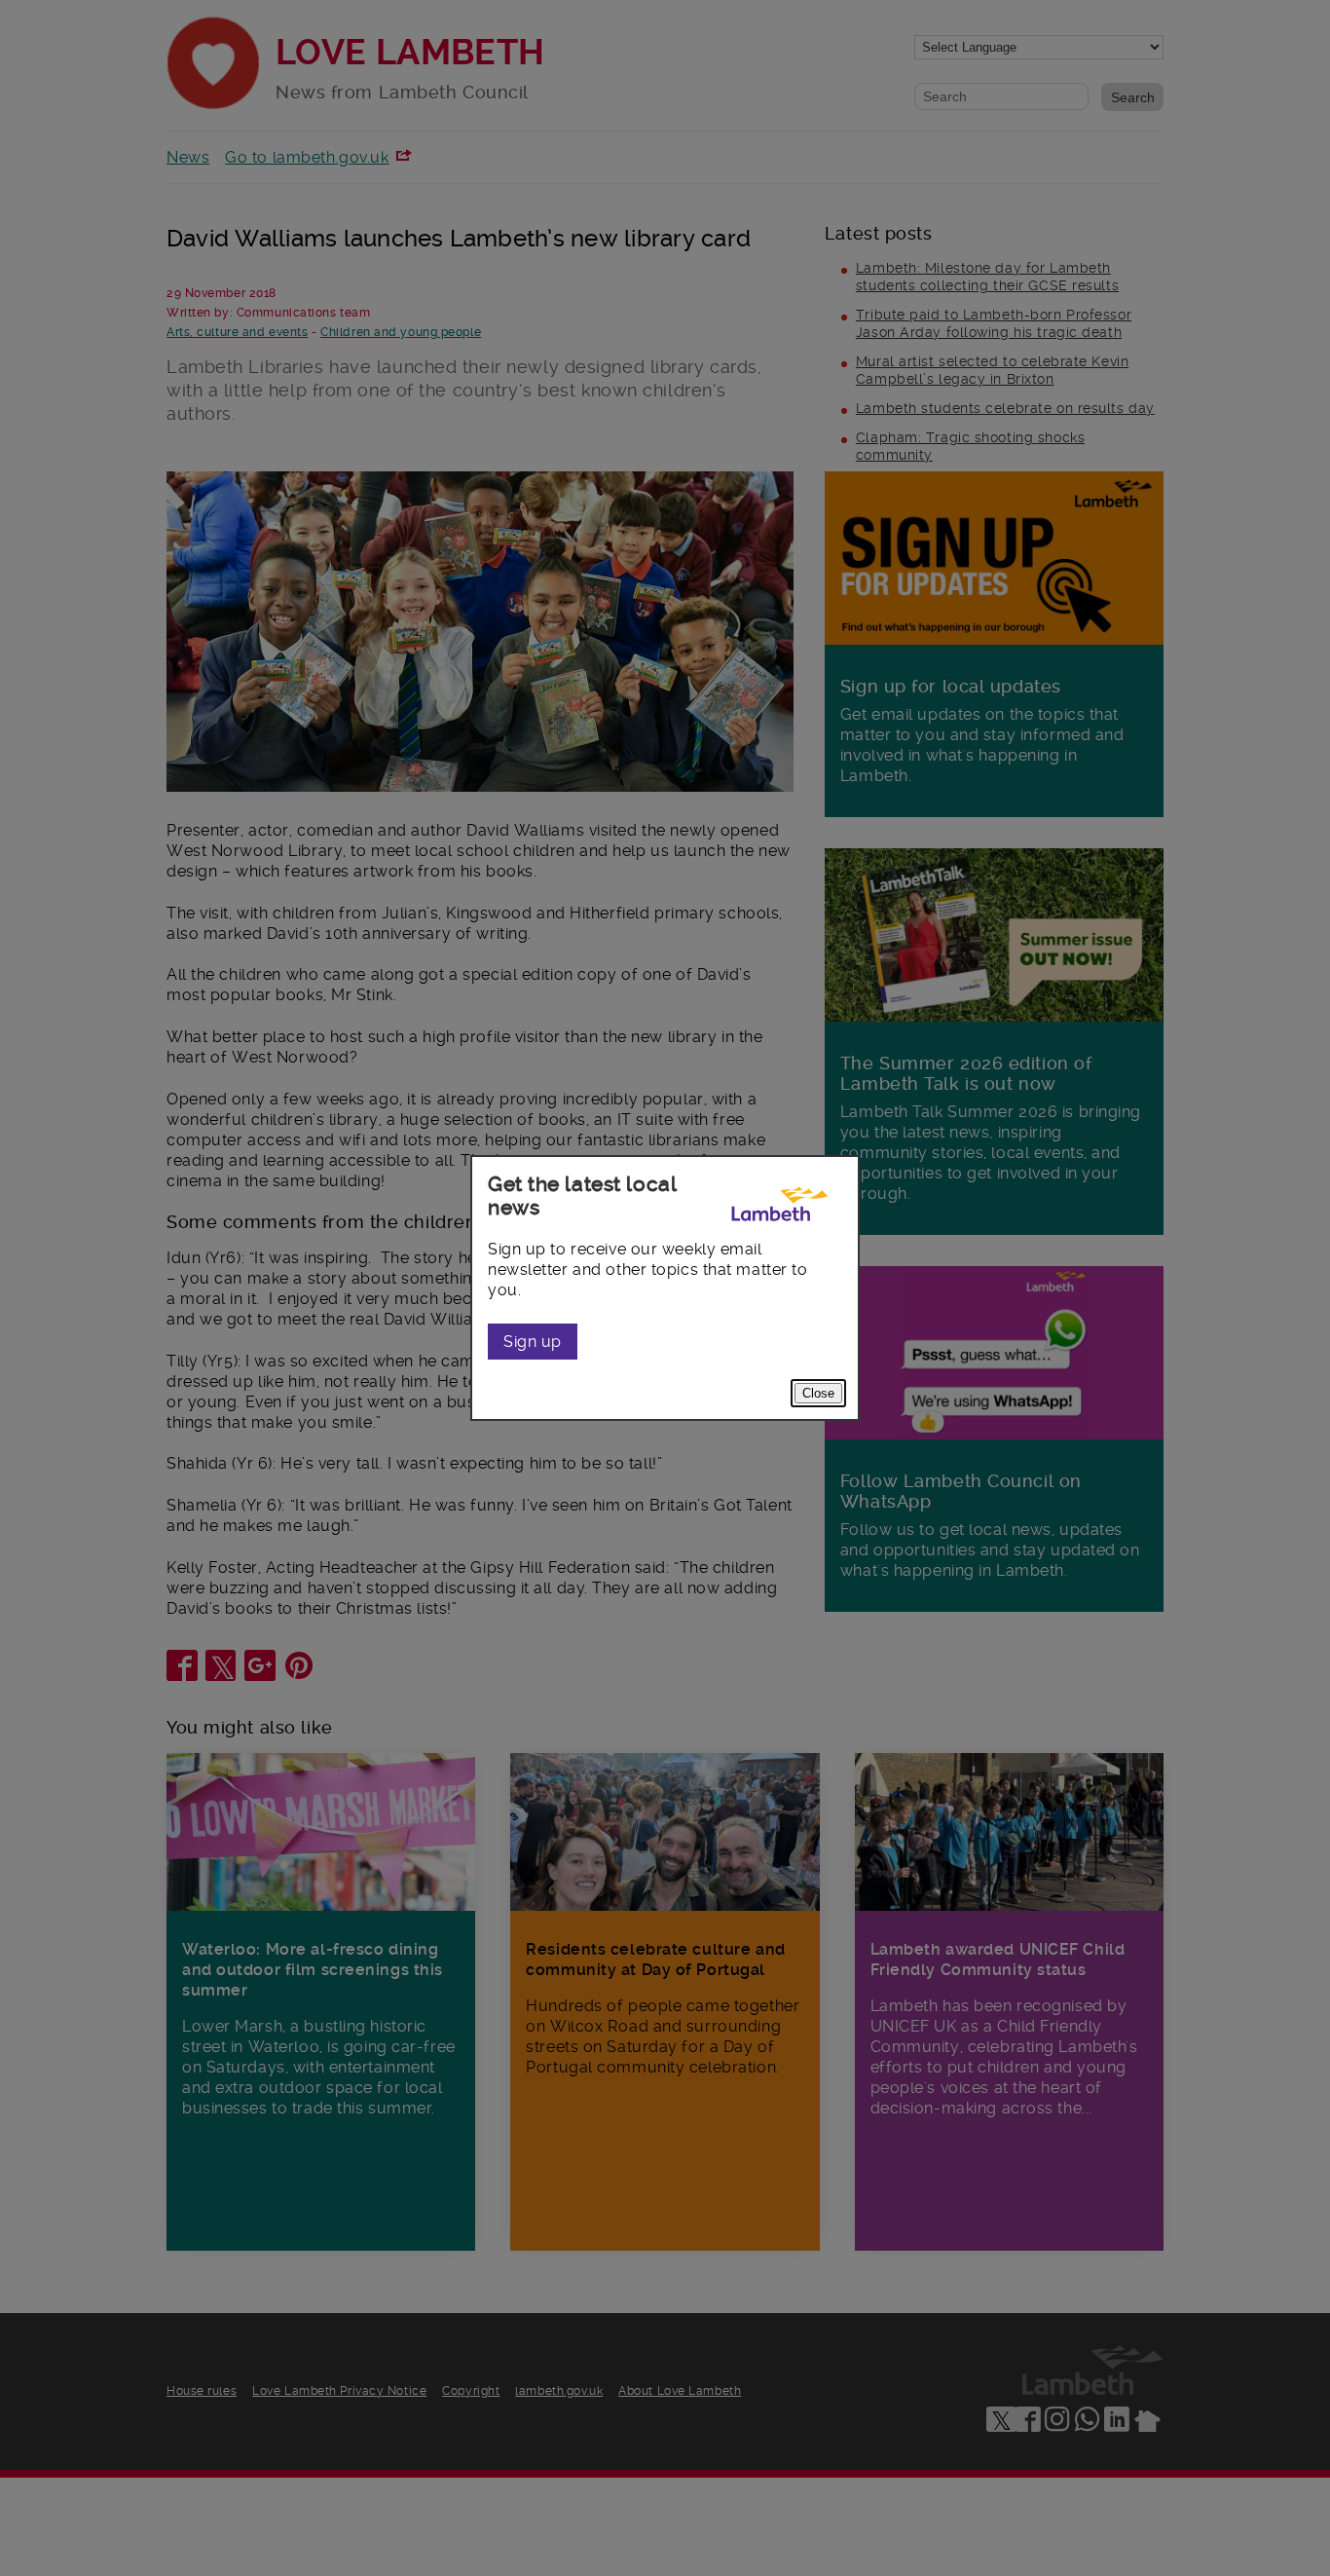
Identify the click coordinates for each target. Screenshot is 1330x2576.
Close (818, 1393)
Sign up (533, 1342)
